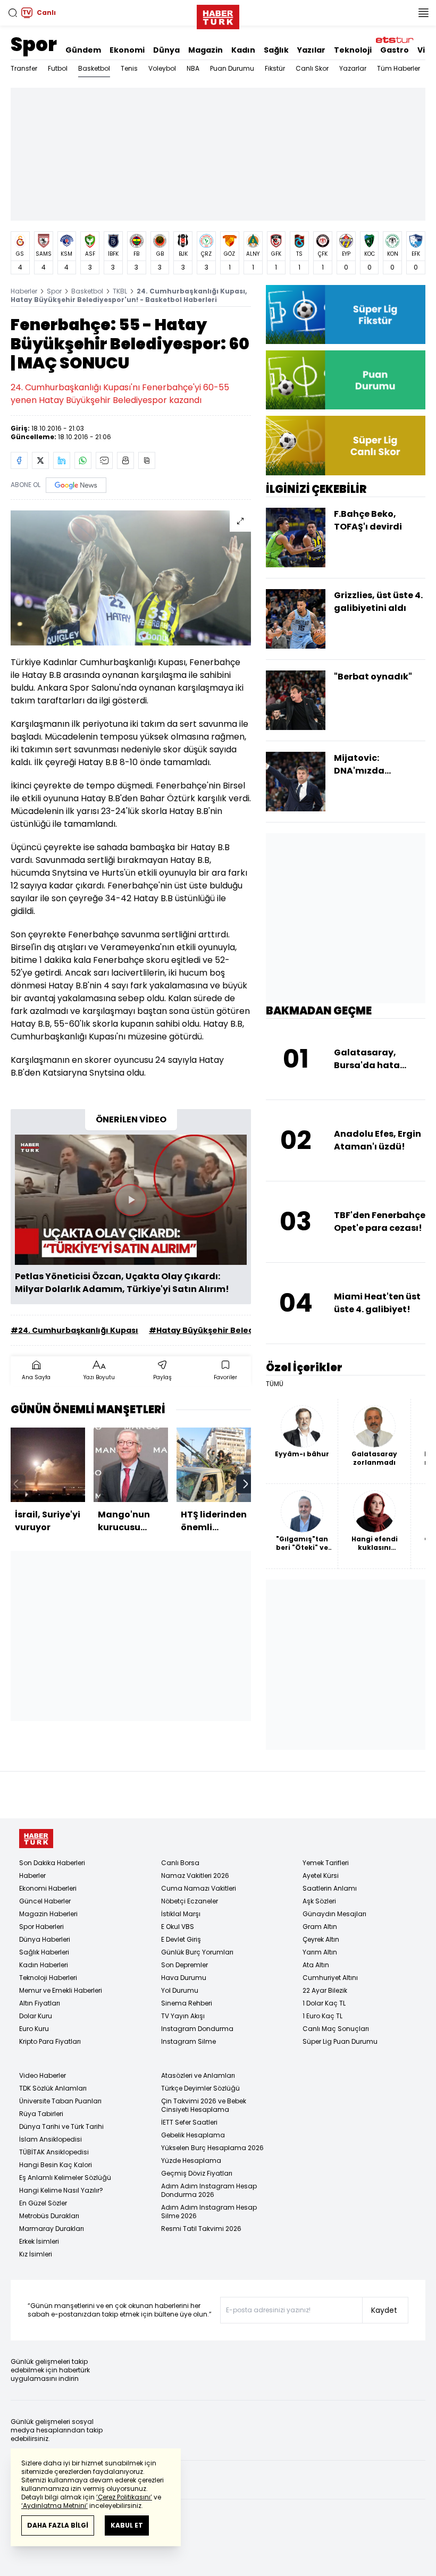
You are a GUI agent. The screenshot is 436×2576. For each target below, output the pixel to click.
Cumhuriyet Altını (330, 1978)
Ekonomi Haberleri (48, 1888)
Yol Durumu (180, 1990)
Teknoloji (353, 50)
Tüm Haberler (399, 68)
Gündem (83, 50)
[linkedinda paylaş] (62, 460)
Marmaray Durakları (52, 2229)
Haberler (24, 291)
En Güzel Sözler (43, 2203)
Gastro (395, 50)
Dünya (166, 50)
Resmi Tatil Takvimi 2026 (201, 2229)
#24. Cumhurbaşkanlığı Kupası (74, 1330)
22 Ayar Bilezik (325, 1990)
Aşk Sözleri (319, 1901)
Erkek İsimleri (39, 2241)
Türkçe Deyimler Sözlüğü (200, 2088)
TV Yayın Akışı (183, 2016)
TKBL (120, 291)
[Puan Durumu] (346, 380)
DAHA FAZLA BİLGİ (58, 2525)
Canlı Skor (312, 68)
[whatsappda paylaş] (83, 460)
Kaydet (384, 2310)
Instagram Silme (188, 2041)
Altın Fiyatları (40, 2003)
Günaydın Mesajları (334, 1914)
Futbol (58, 68)
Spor (34, 44)
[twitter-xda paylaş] (40, 460)
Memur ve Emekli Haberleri (61, 1990)
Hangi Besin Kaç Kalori (56, 2165)
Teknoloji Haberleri (48, 1978)
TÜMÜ (275, 1384)
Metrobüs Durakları (49, 2216)
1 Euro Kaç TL (322, 2016)
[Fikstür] (346, 314)
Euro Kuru (34, 2029)
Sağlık (276, 50)
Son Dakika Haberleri (52, 1863)
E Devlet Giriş (181, 1939)
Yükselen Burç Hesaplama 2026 (212, 2148)
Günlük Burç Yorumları (197, 1952)
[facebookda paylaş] (19, 460)
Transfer (24, 68)
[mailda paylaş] (104, 460)
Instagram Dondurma (197, 2029)
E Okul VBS (178, 1927)
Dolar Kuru (36, 2016)
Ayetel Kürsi (321, 1876)
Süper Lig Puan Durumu (340, 2041)
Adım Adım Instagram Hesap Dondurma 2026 (209, 2190)
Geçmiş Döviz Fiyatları (197, 2173)
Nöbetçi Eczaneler (190, 1901)
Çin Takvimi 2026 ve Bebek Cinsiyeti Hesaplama (204, 2105)
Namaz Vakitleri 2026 (195, 1876)
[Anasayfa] (36, 1839)
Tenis (129, 68)
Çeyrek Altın (321, 1939)
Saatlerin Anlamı (330, 1888)
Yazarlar (353, 68)
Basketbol (94, 68)
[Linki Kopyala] (147, 460)
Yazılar (311, 50)
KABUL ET (127, 2525)
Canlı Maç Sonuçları (336, 2029)
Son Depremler (185, 1965)
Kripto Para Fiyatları (50, 2041)
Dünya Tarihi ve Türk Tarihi (61, 2126)
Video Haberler (43, 2075)
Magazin (206, 50)
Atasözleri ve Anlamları (198, 2075)
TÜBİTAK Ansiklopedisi (54, 2152)
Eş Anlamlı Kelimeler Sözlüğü (65, 2178)
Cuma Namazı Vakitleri (199, 1888)
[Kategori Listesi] (423, 13)
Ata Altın (316, 1965)
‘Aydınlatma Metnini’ (54, 2506)
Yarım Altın (320, 1952)
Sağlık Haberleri (44, 1952)
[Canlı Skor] (346, 445)
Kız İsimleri (36, 2254)
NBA (193, 68)
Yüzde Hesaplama (191, 2160)
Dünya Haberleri (45, 1939)
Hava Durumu (184, 1978)
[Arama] (13, 13)
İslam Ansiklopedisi (51, 2139)
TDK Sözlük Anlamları (53, 2088)
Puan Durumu (232, 68)
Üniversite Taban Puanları (60, 2101)
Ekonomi (127, 50)
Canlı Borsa (180, 1863)
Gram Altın (320, 1927)
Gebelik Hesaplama (193, 2135)
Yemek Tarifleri (326, 1863)
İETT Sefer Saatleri (189, 2122)
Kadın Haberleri (44, 1965)
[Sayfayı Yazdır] (125, 460)
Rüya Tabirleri (41, 2114)
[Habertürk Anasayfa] (218, 15)
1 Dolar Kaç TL (324, 2003)
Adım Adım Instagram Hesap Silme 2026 (209, 2212)
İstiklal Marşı (181, 1914)
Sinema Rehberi (187, 2003)
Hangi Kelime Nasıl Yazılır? (61, 2190)
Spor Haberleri (41, 1927)
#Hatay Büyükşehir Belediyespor (217, 1330)
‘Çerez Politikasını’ (124, 2497)
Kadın (243, 50)
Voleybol (162, 68)
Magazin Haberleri (48, 1914)
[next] (246, 1484)
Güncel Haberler (45, 1901)
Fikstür (275, 68)
